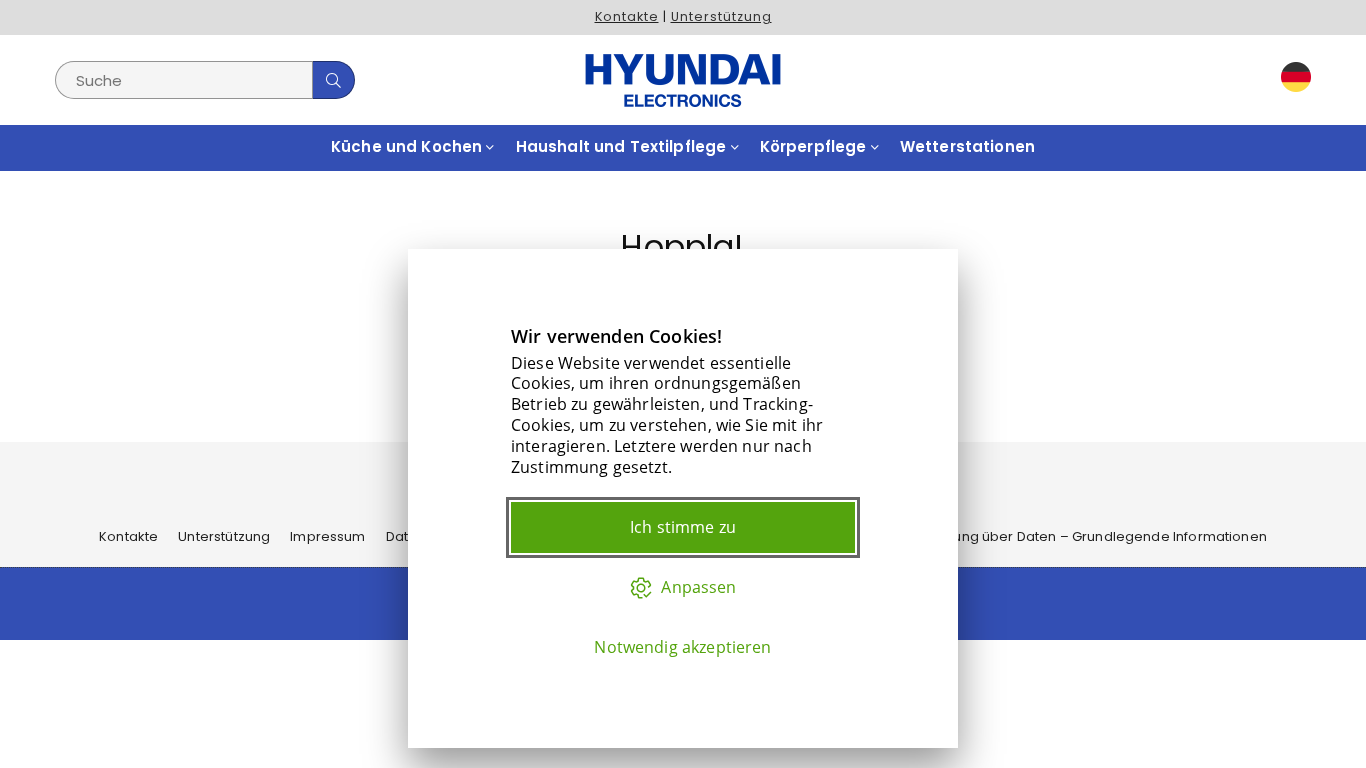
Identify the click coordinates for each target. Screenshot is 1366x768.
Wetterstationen (967, 146)
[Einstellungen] (1291, 80)
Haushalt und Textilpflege (623, 146)
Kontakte (627, 16)
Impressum (327, 536)
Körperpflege (815, 146)
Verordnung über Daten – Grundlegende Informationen (1082, 536)
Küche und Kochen (409, 146)
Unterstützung (721, 16)
